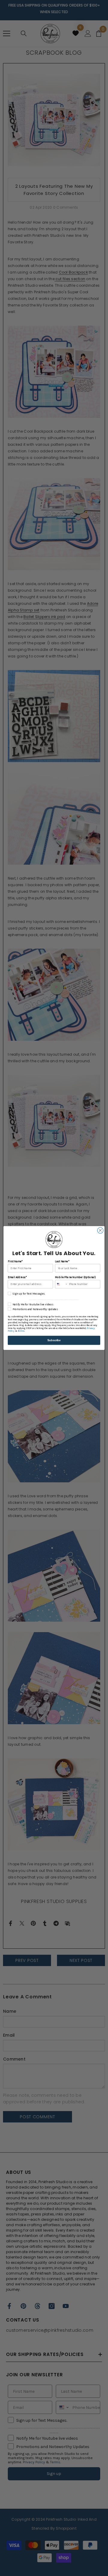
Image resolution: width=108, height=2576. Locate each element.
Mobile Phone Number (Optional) (75, 1277)
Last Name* (62, 1262)
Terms (21, 1331)
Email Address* (17, 1277)
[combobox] (61, 1284)
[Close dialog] (100, 1231)
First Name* (15, 1262)
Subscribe (54, 1340)
